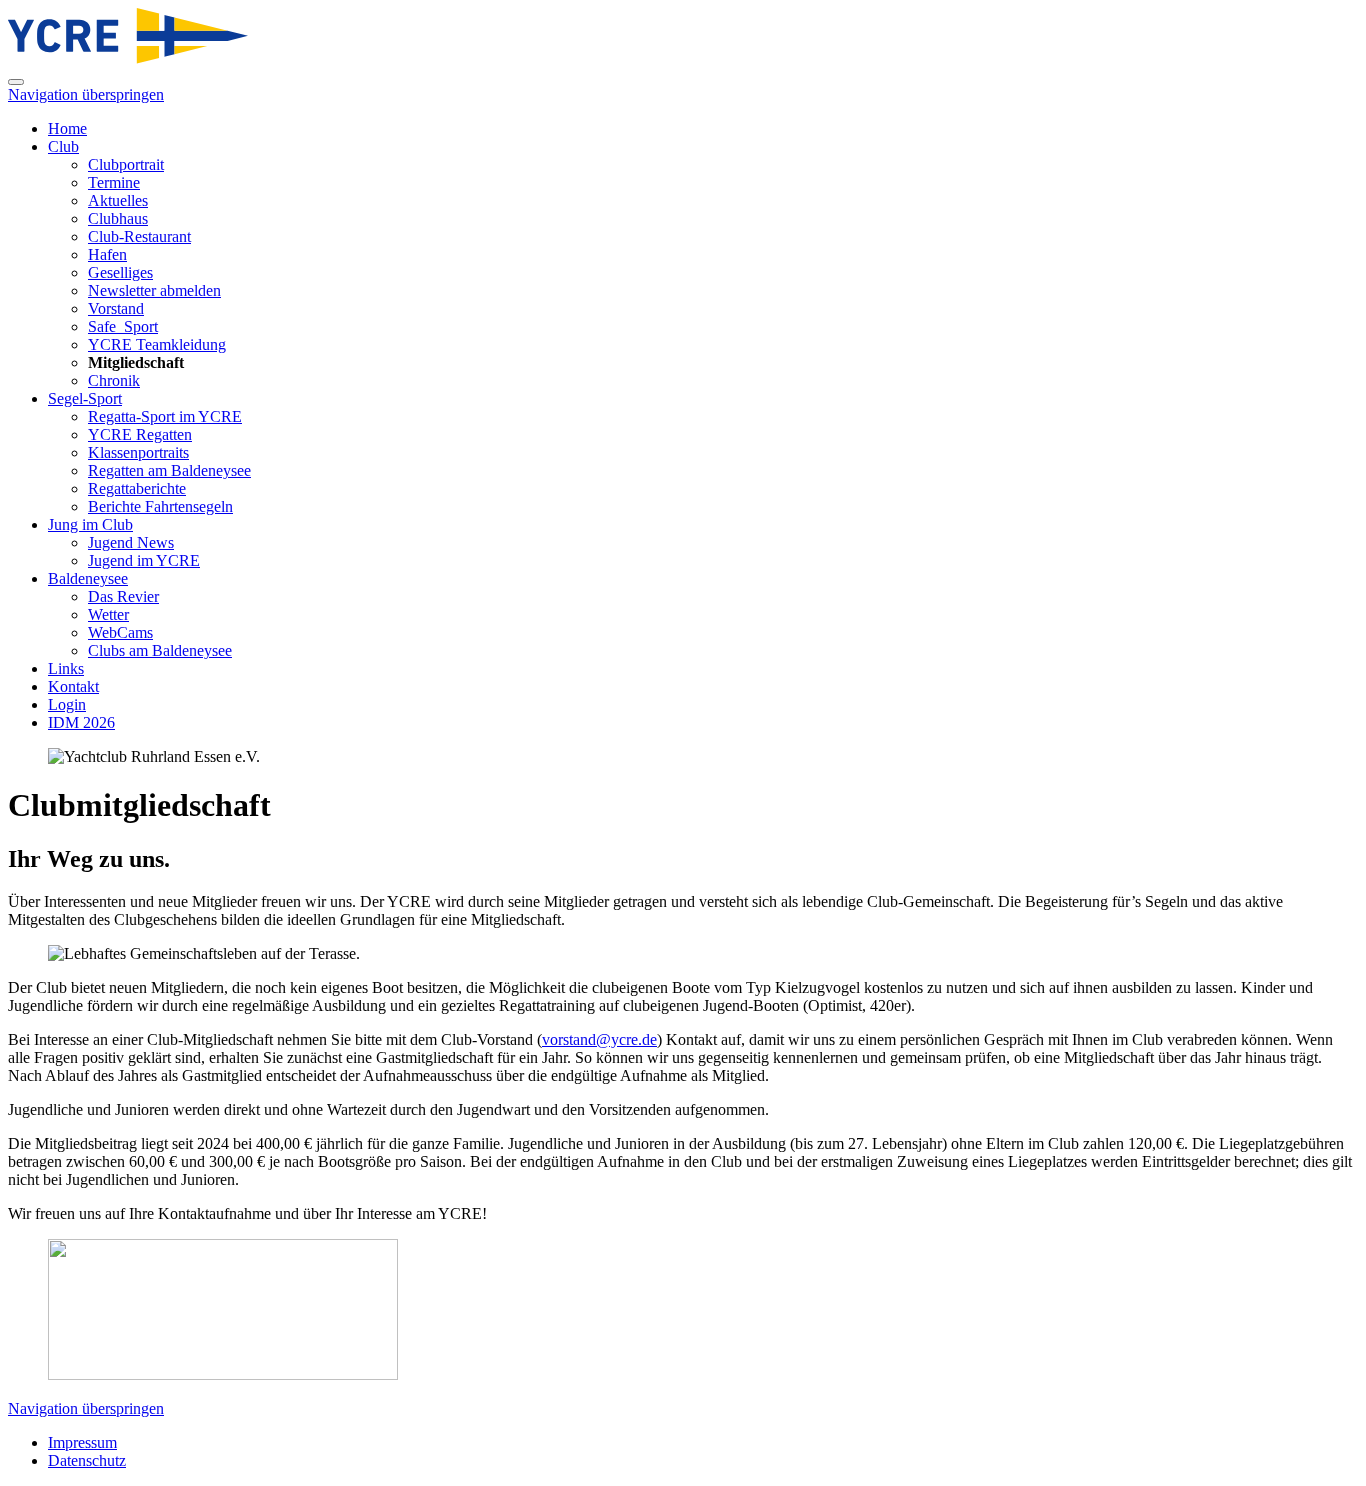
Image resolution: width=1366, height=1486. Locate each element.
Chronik (114, 380)
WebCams (120, 632)
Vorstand (116, 308)
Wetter (108, 614)
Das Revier (123, 596)
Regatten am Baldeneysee (169, 470)
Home (67, 128)
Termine (114, 182)
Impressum (82, 1442)
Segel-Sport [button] (85, 398)
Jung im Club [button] (90, 524)
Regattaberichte (137, 488)
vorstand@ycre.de (599, 1039)
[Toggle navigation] (16, 82)
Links (66, 668)
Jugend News (131, 542)
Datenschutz (87, 1460)
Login (67, 704)
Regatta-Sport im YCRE (165, 416)
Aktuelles (118, 200)
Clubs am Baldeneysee (160, 650)
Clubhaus (118, 218)
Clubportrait (126, 164)
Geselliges (120, 272)
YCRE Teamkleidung (157, 344)
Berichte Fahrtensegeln (160, 506)
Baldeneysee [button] (88, 578)
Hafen (107, 254)
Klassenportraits (138, 452)
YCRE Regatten (140, 434)
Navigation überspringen (86, 94)
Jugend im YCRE (144, 560)
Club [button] (63, 146)
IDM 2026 (81, 722)
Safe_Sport (123, 326)
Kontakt (73, 686)
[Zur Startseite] (128, 58)
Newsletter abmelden (154, 290)
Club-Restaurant (139, 236)
